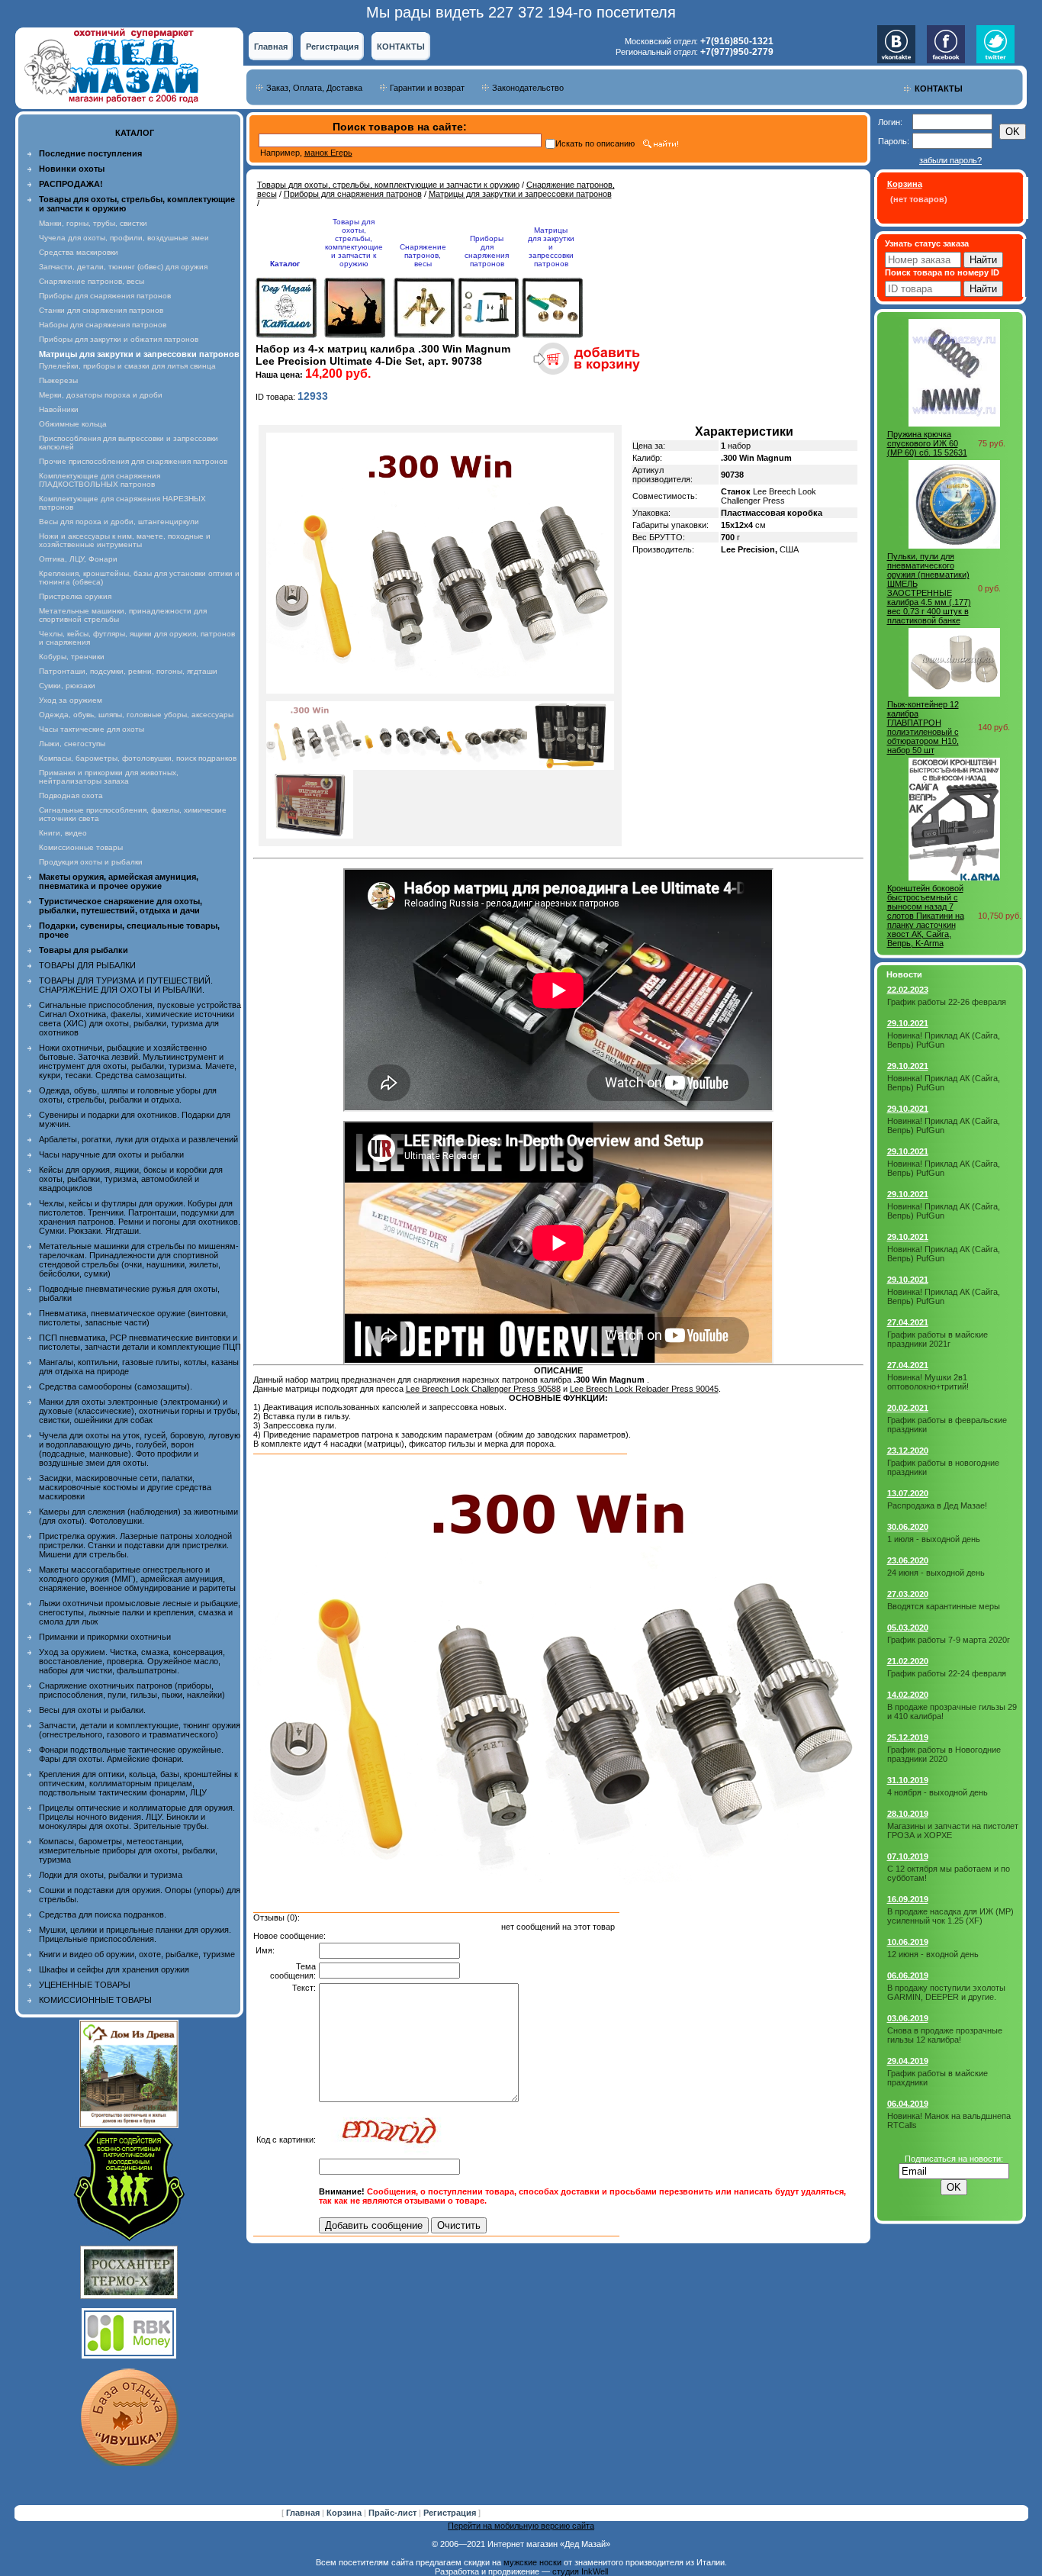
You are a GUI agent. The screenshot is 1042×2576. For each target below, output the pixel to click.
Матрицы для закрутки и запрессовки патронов (520, 194)
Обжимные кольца (73, 424)
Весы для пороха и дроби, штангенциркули (119, 522)
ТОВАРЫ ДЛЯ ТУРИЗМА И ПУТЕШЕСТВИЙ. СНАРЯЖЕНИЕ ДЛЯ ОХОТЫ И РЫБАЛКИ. (126, 985)
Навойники (59, 409)
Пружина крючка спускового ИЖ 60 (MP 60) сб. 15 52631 (927, 443)
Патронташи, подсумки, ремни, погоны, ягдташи (128, 671)
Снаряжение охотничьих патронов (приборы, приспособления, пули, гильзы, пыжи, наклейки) (132, 1690)
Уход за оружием (71, 700)
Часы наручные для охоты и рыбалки (111, 1154)
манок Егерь (328, 153)
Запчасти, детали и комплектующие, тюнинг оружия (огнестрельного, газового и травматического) (140, 1730)
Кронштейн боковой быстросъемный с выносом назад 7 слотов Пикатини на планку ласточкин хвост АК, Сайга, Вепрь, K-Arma (926, 916)
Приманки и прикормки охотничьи (105, 1637)
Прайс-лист (394, 2513)
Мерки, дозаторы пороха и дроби (101, 395)
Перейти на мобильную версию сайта (521, 2526)
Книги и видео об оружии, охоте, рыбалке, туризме (137, 1954)
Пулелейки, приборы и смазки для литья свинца (127, 366)
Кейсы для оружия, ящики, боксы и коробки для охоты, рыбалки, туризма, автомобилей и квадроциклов (131, 1179)
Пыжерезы (58, 380)
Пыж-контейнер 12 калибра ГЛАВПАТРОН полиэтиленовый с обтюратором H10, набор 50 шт (923, 727)
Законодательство (528, 88)
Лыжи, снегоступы (72, 744)
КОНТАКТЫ (401, 47)
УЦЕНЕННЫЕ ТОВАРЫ (85, 1985)
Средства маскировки (79, 252)
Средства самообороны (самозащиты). (116, 1386)
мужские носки (532, 2562)
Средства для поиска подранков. (103, 1914)
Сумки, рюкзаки (67, 686)
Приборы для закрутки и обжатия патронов (119, 339)
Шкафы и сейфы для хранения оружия (114, 1969)
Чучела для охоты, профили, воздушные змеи (124, 238)
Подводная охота (71, 795)
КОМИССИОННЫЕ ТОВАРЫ (95, 2000)
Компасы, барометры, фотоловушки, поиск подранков (138, 758)
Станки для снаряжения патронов (101, 310)
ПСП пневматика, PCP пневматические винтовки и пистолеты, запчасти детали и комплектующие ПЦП (140, 1342)
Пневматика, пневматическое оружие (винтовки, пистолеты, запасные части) (133, 1318)
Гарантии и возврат (427, 88)
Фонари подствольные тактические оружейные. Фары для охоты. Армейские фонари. (131, 1754)
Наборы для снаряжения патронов (103, 325)
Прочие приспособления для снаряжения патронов (133, 461)
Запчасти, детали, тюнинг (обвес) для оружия (123, 267)
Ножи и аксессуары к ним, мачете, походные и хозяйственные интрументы (125, 540)
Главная (271, 47)
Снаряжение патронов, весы (92, 281)
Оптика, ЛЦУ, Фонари (78, 559)
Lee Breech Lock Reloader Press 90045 (644, 1389)
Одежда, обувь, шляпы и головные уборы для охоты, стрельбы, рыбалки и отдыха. (128, 1095)
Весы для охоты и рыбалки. (92, 1710)
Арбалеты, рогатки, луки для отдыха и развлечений (138, 1139)
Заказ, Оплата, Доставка (314, 88)
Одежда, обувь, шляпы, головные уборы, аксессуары (136, 715)
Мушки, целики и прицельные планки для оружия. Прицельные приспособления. (135, 1934)
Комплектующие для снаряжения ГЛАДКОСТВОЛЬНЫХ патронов (100, 480)
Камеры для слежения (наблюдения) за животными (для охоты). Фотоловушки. (138, 1516)
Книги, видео (63, 833)
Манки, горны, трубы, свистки (93, 223)
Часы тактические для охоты (92, 729)
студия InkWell (580, 2571)
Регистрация (332, 47)
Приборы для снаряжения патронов (105, 296)
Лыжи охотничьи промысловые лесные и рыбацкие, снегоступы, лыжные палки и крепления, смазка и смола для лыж (140, 1612)
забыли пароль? (950, 160)
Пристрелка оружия (75, 596)
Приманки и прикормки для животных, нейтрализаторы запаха (109, 777)
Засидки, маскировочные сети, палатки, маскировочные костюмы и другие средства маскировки (125, 1487)
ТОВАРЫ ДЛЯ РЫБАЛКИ (87, 965)
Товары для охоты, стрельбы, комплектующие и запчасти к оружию (388, 185)
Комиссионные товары (81, 847)
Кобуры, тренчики (72, 657)
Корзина (345, 2513)
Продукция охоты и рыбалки (91, 862)
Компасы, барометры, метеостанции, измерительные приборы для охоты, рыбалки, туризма (128, 1850)
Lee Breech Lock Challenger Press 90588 (483, 1389)
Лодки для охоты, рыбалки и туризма (111, 1875)
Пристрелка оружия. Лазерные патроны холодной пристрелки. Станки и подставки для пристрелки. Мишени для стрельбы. (135, 1545)
